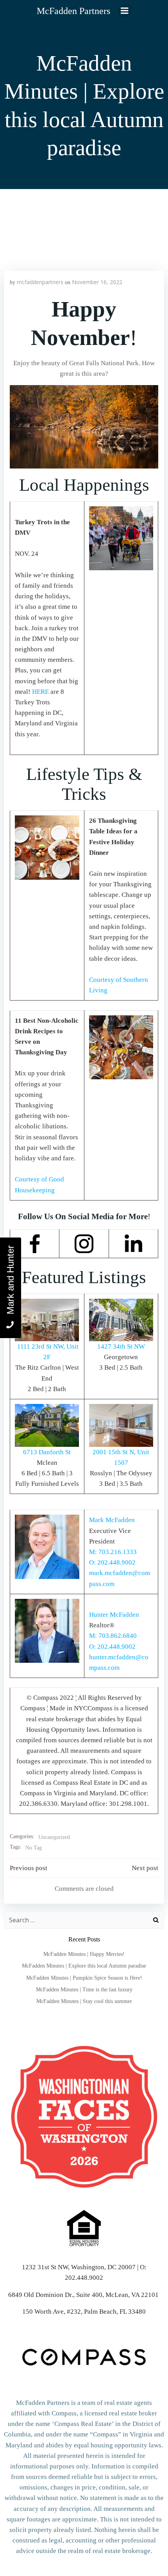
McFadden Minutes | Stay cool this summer (84, 2001)
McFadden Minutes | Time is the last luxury (84, 1990)
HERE (40, 692)
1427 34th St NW (121, 1346)
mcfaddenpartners (40, 282)
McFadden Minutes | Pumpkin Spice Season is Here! (84, 1978)
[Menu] (125, 11)
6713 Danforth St (47, 1452)
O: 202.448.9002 (112, 1562)
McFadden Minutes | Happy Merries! (84, 1954)
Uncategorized (54, 1837)
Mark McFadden (112, 1520)
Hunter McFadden (114, 1615)
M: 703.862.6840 (113, 1636)
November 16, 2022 (97, 282)
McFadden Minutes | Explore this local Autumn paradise (84, 1966)
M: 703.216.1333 (113, 1552)
